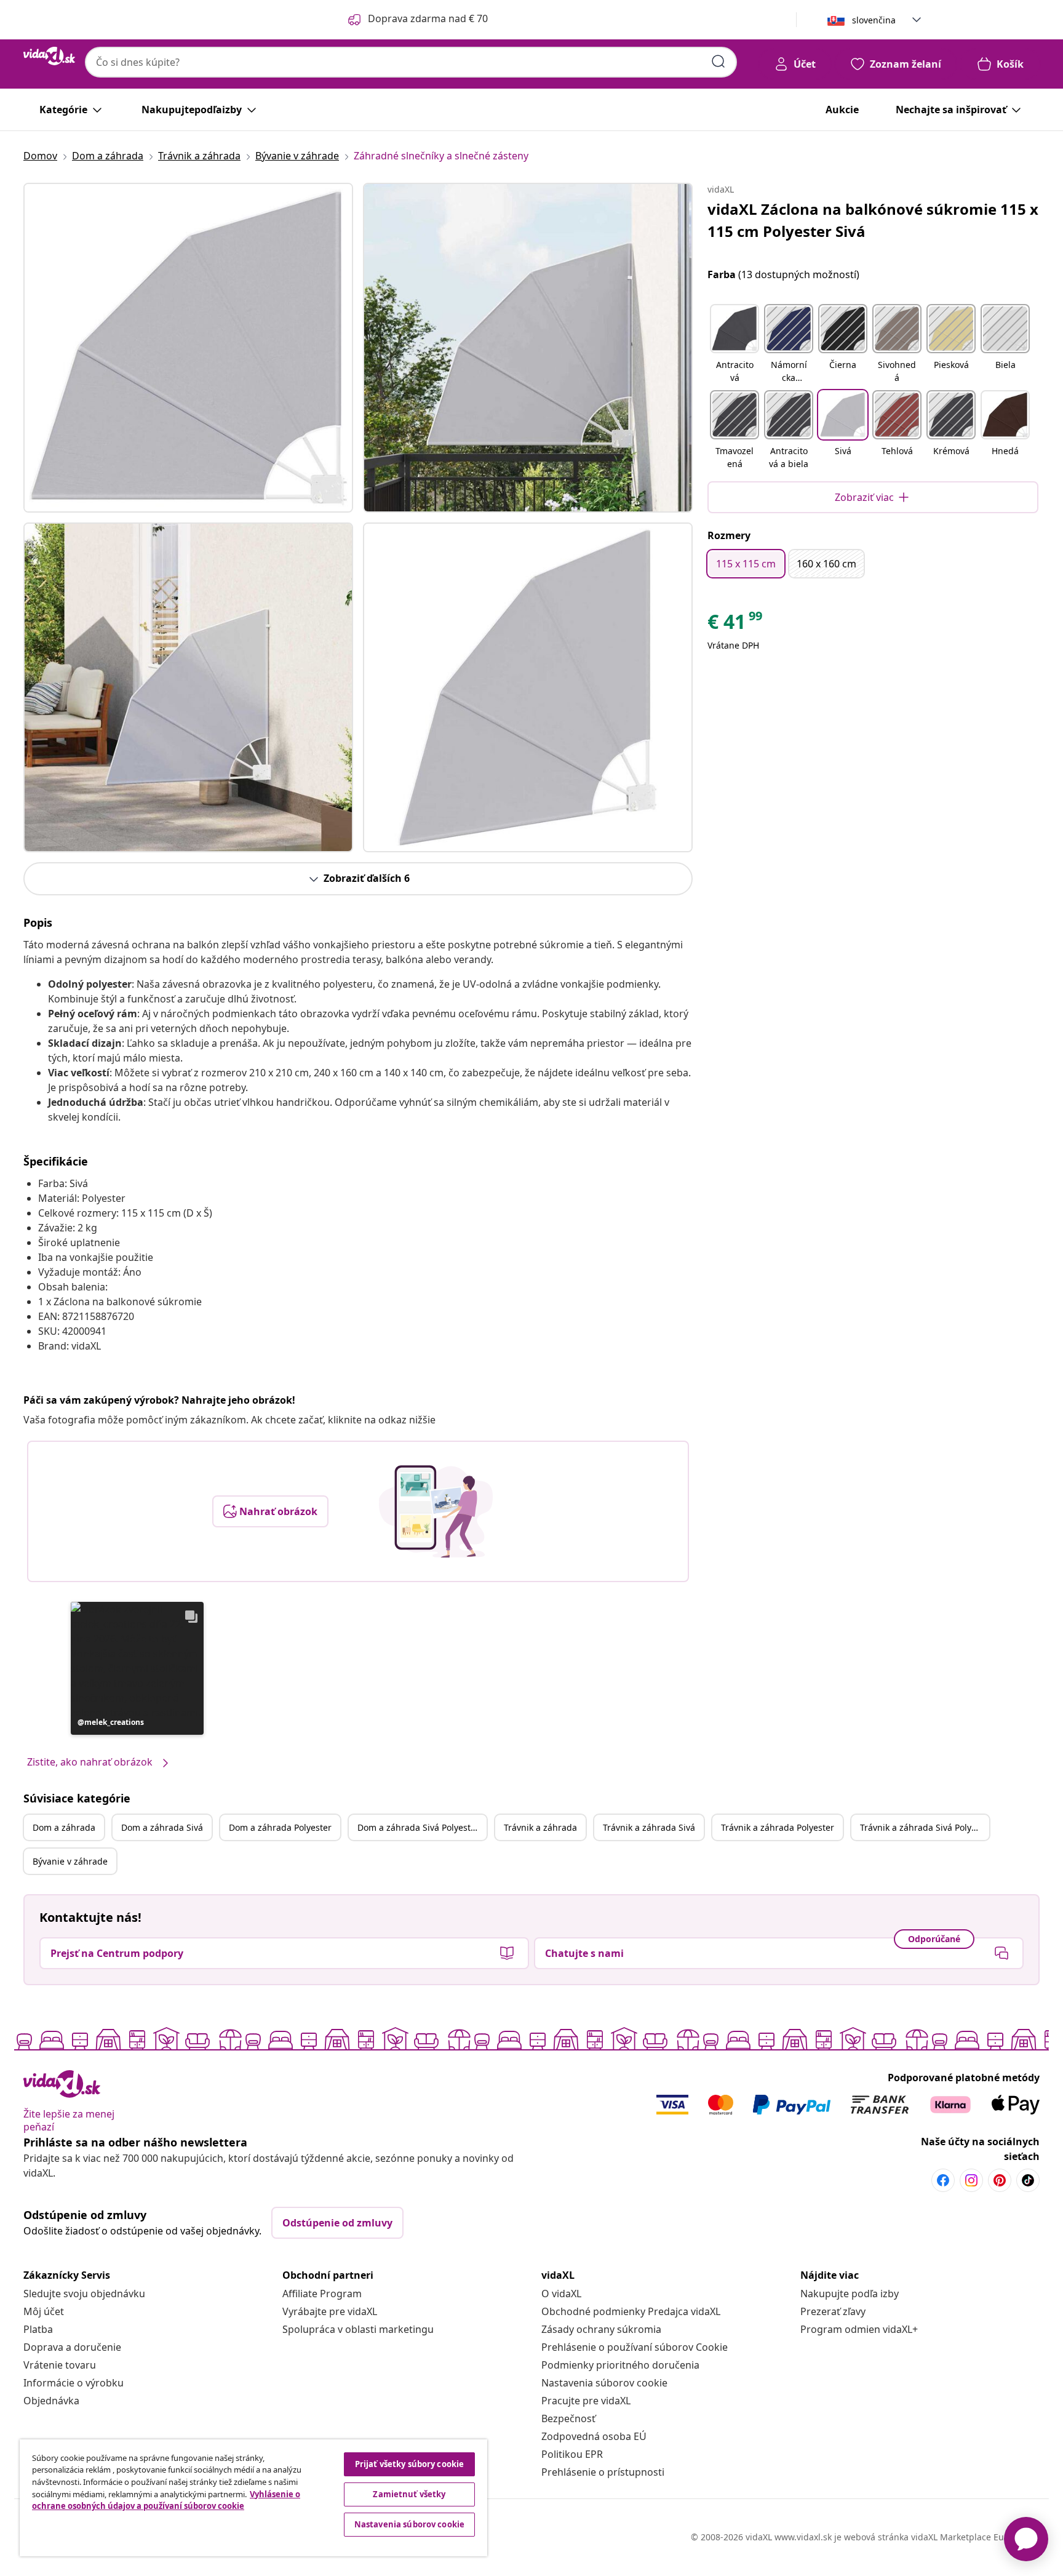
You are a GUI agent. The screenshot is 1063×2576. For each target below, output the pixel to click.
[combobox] (411, 62)
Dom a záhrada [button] (64, 1827)
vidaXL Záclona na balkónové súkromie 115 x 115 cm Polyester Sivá (873, 220)
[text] (736, 625)
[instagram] (971, 2180)
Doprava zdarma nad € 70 (428, 18)
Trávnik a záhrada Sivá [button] (649, 1827)
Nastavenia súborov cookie (604, 2383)
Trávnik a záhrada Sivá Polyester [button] (925, 1827)
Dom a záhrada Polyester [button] (280, 1827)
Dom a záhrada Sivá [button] (162, 1827)
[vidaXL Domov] (49, 56)
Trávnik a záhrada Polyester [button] (778, 1827)
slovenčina (874, 20)
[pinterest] (1000, 2180)
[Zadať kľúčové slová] (719, 62)
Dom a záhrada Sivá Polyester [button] (418, 1827)
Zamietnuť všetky (409, 2494)
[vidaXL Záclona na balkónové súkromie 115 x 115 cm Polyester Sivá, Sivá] (188, 348)
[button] (137, 1668)
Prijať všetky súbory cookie (410, 2464)
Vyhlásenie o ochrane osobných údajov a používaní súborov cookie (166, 2500)
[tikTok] (1028, 2180)
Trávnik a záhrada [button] (540, 1827)
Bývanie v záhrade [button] (70, 1861)
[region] (253, 2498)
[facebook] (943, 2180)
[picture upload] (436, 1511)
